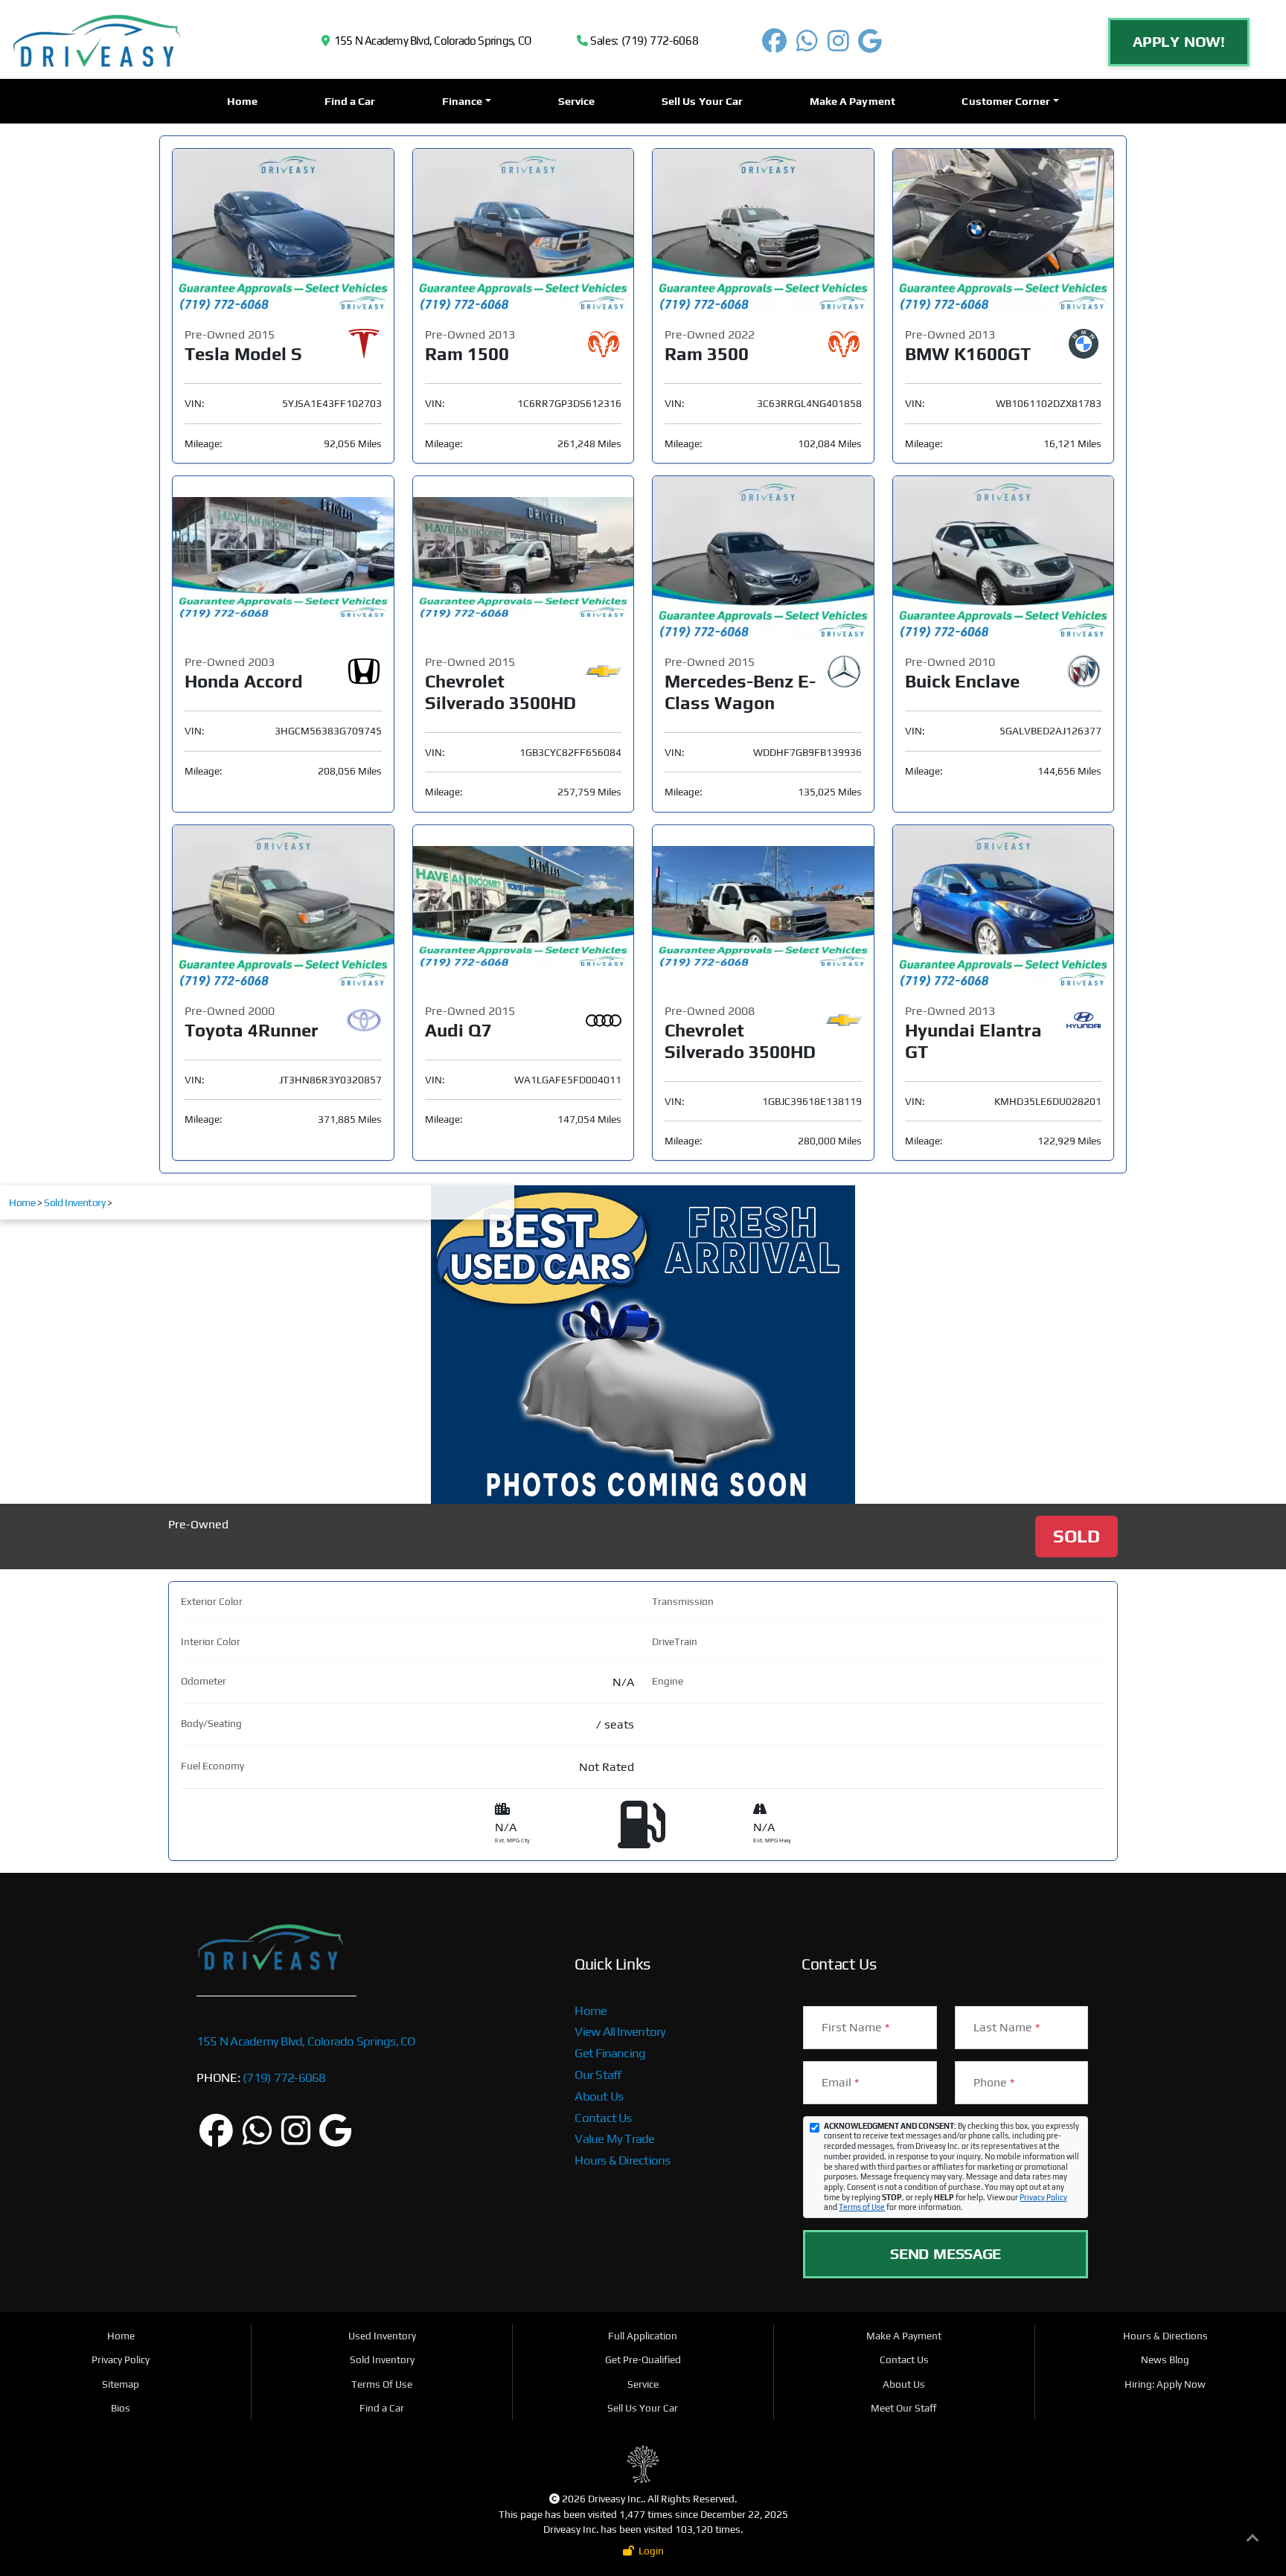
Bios (121, 2408)
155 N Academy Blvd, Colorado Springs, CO (430, 41)
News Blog (1165, 2359)
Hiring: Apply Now (1165, 2384)
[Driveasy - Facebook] (775, 46)
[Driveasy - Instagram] (838, 46)
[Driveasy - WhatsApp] (807, 46)
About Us (599, 2096)
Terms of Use (862, 2207)
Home (242, 101)
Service (577, 101)
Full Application (643, 2336)
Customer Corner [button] (1006, 101)
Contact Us (603, 2118)
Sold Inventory (74, 1202)
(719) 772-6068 (283, 2077)
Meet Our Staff (904, 2408)
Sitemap (121, 2384)
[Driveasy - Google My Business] (870, 46)
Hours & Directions (622, 2160)
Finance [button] (463, 101)
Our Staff (598, 2074)
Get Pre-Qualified (643, 2359)
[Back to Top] (1253, 2541)
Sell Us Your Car (702, 101)
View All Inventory (620, 2031)
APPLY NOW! (1179, 41)
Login (649, 2551)
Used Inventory (382, 2336)
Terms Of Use (382, 2384)
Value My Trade (614, 2138)
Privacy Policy (1043, 2197)
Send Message (946, 2253)
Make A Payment (852, 101)
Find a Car (350, 101)
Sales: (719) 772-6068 (643, 41)
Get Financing (610, 2053)
